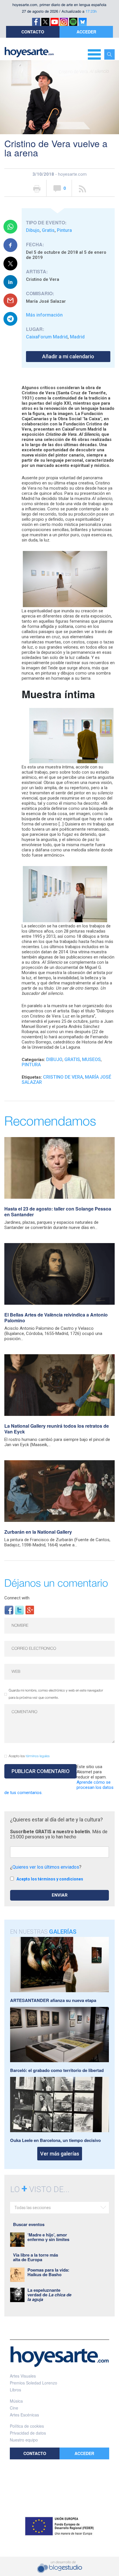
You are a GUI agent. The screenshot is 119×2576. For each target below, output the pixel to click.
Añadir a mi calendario (68, 356)
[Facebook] (9, 1610)
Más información (44, 315)
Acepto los (29, 1756)
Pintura (64, 230)
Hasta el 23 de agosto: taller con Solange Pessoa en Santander (58, 1212)
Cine (14, 2408)
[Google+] (30, 1610)
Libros (15, 2390)
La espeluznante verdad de (49, 2295)
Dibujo (33, 230)
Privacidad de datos (28, 2433)
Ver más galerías (60, 2154)
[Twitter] (19, 1610)
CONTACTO (33, 32)
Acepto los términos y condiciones (50, 1879)
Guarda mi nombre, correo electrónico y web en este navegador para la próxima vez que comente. (56, 1694)
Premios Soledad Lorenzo (34, 2383)
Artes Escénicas (24, 2415)
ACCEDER (86, 32)
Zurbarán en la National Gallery (38, 1532)
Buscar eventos (29, 2224)
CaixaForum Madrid (47, 337)
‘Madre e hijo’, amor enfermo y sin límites (48, 2237)
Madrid (77, 337)
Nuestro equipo (24, 2440)
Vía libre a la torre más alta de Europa (36, 2257)
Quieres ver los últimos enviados (46, 1867)
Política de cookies (27, 2426)
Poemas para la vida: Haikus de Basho (48, 2272)
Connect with (17, 1598)
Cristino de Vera (63, 1077)
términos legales (38, 1756)
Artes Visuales (23, 2376)
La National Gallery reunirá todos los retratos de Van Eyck (57, 1429)
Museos (91, 1059)
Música (16, 2401)
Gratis (48, 230)
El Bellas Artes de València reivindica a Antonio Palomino (56, 1318)
